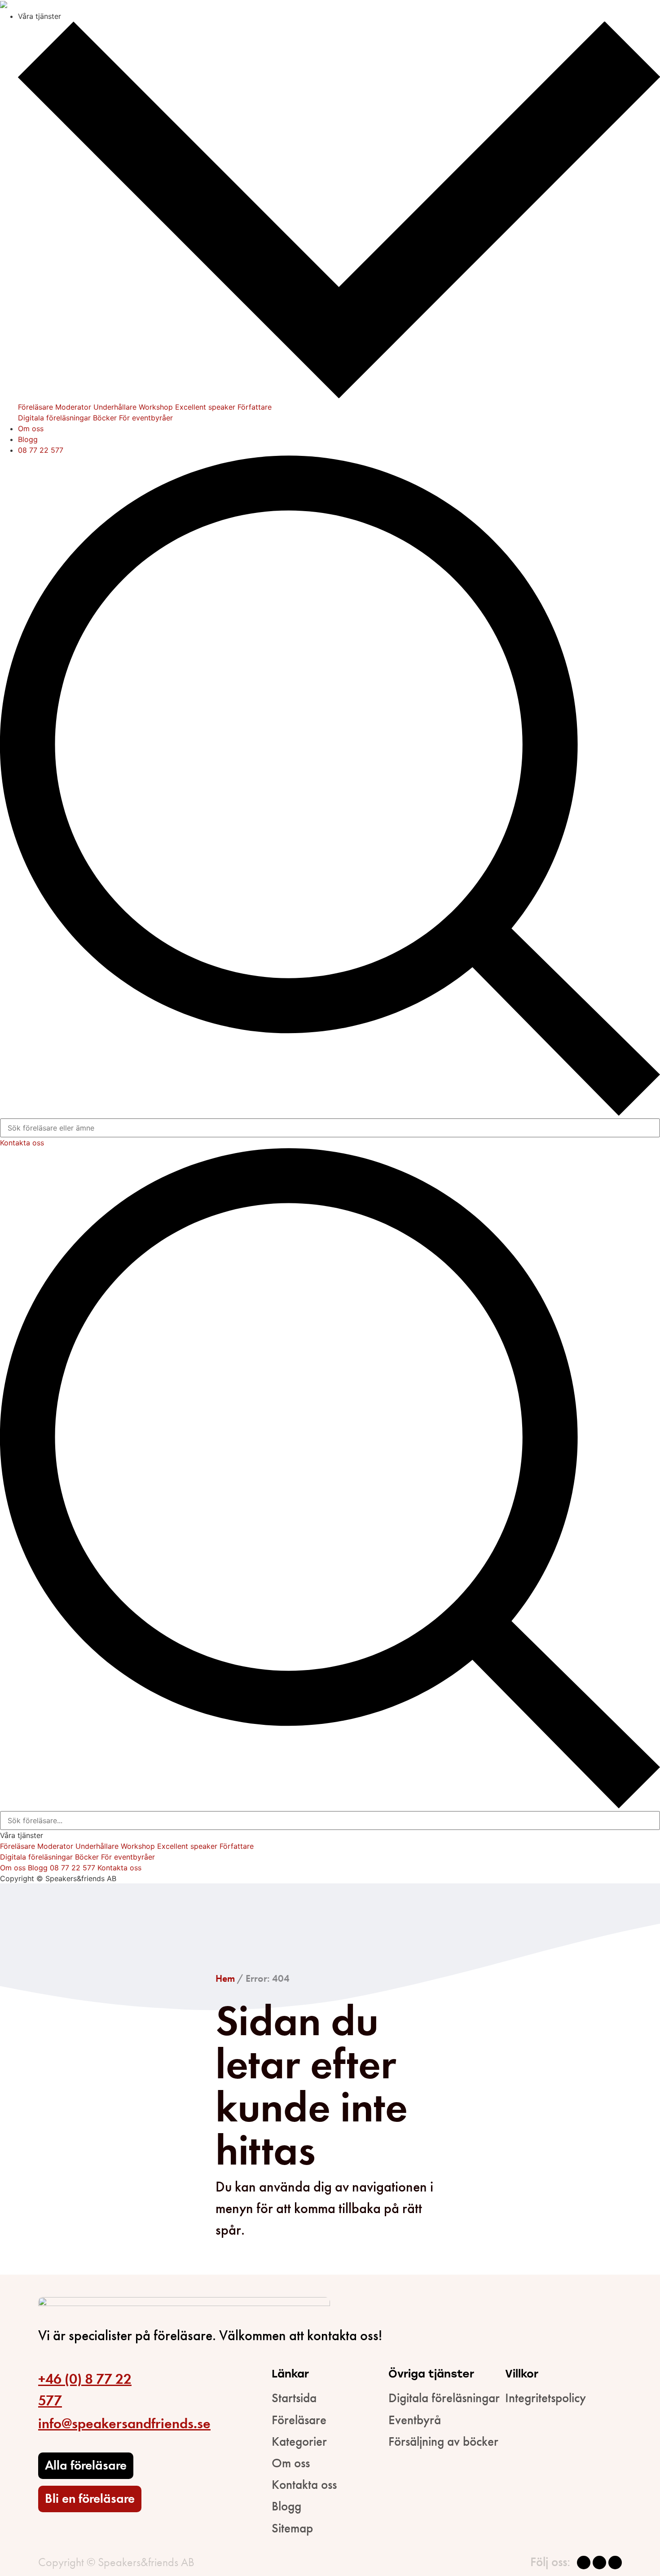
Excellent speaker (205, 407)
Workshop (156, 407)
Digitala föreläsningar (54, 418)
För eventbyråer (146, 418)
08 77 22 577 (41, 450)
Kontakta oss (22, 1143)
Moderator (73, 407)
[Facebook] (584, 2563)
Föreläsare (35, 407)
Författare (255, 407)
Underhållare (115, 407)
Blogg (28, 439)
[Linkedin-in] (615, 2563)
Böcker (105, 418)
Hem (225, 1978)
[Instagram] (599, 2563)
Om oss (31, 429)
